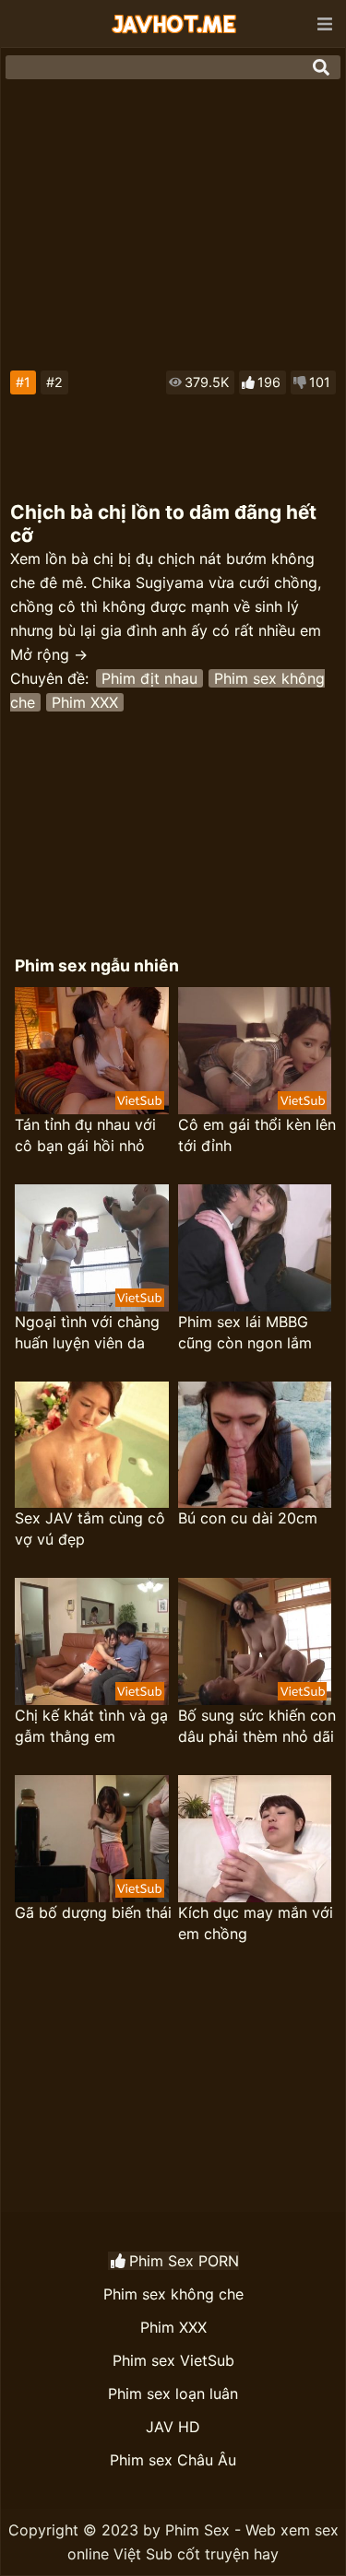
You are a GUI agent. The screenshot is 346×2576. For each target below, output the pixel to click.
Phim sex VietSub (173, 2360)
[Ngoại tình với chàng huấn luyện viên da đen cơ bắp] (92, 1248)
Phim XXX (85, 702)
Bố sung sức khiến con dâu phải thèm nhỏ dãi (257, 1726)
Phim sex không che (173, 2294)
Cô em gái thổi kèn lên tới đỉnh (257, 1135)
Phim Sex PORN (184, 2261)
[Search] (321, 67)
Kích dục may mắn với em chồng (256, 1923)
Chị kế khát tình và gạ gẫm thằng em (91, 1726)
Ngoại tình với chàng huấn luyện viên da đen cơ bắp (87, 1333)
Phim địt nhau (149, 678)
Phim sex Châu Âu (173, 2460)
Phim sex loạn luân (173, 2394)
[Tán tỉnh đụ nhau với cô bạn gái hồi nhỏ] (92, 1051)
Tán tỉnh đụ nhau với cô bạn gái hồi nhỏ (85, 1135)
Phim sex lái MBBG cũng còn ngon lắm (245, 1332)
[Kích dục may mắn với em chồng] (255, 1839)
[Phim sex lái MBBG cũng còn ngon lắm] (255, 1248)
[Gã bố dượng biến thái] (92, 1839)
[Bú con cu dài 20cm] (255, 1445)
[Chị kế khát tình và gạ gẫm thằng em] (92, 1641)
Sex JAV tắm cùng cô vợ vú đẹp (90, 1529)
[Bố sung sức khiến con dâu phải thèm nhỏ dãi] (255, 1641)
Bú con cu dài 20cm (248, 1518)
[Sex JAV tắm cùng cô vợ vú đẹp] (92, 1445)
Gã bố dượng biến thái (93, 1912)
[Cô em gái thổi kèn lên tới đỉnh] (255, 1051)
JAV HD (173, 2427)
